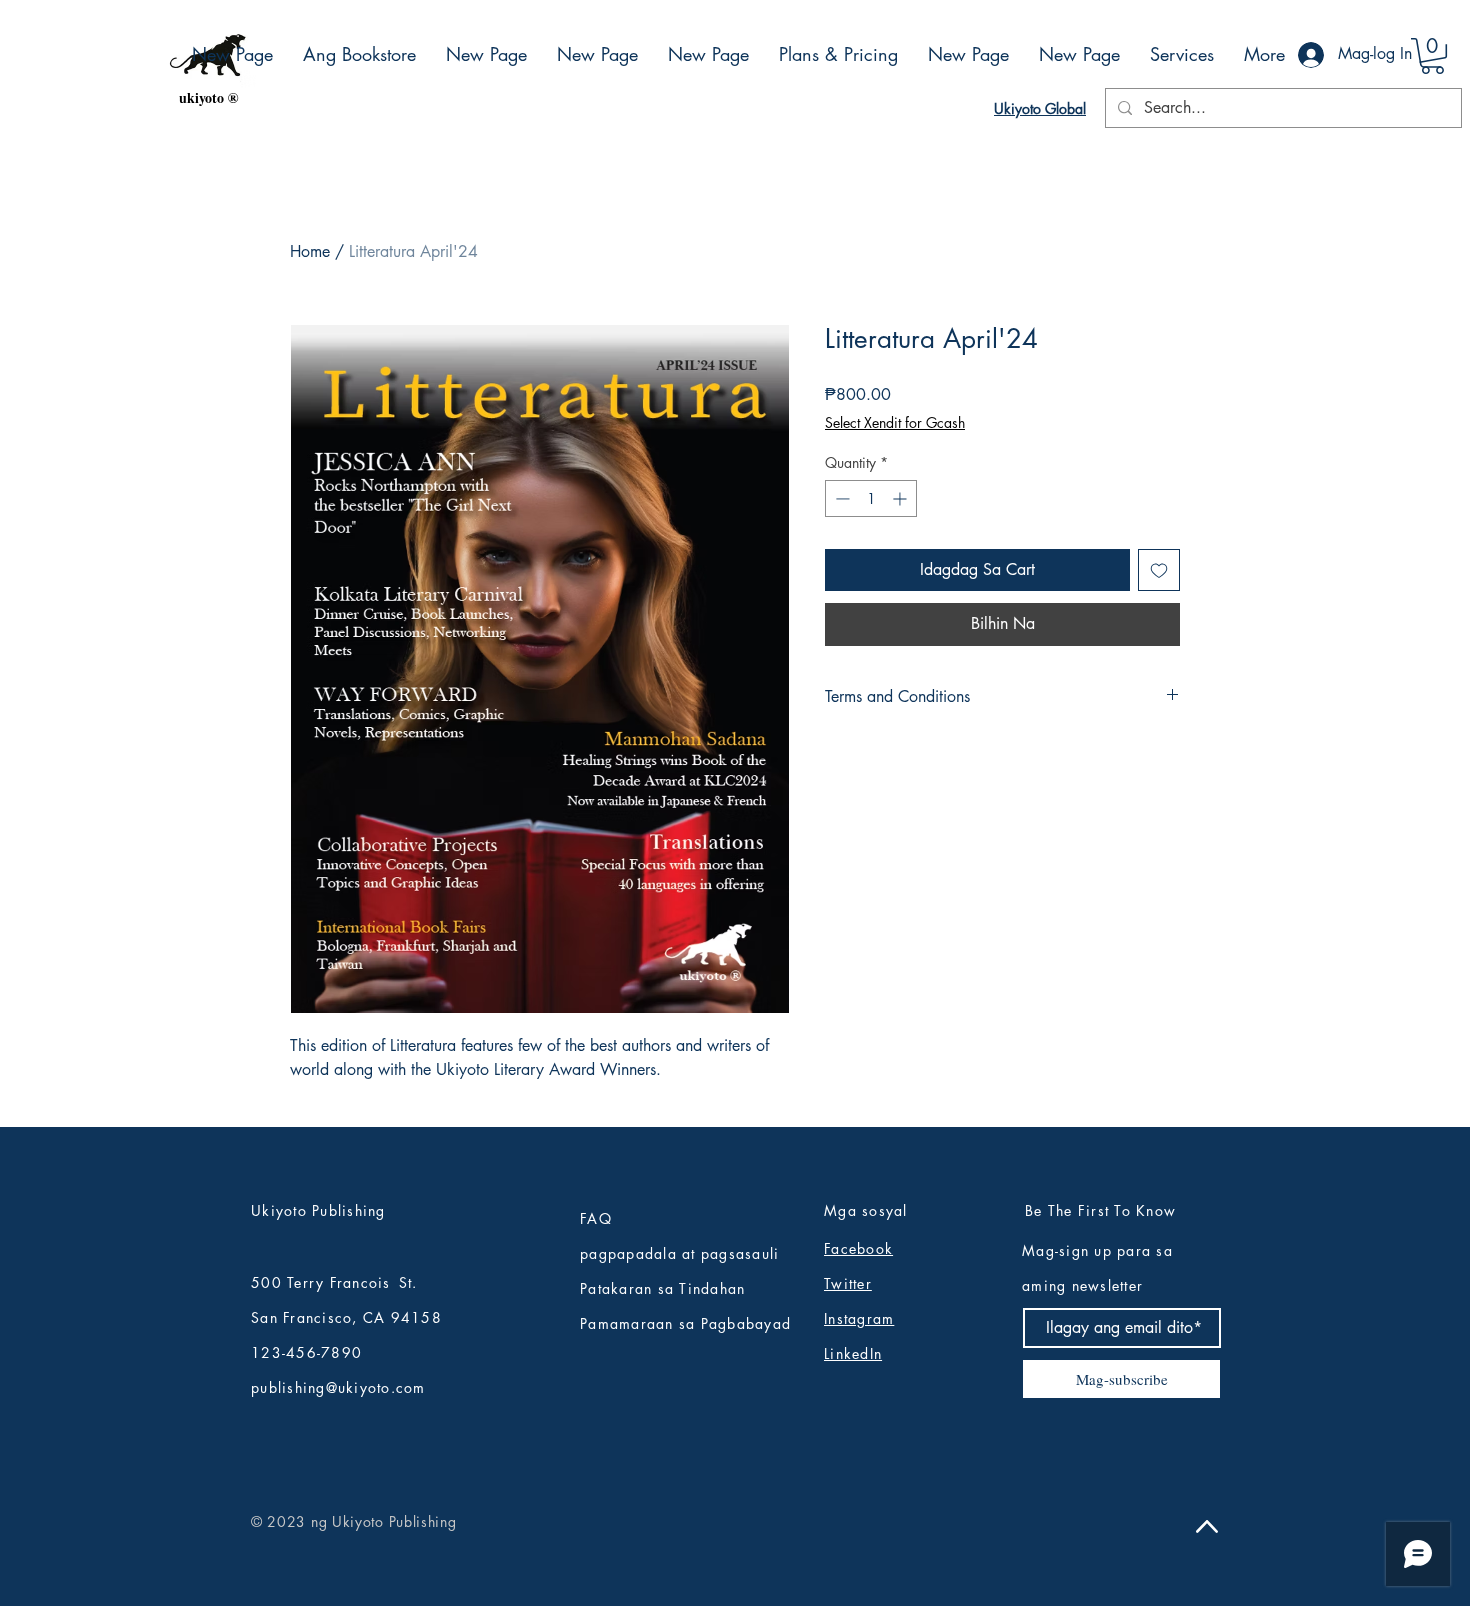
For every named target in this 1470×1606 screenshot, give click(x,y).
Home (310, 251)
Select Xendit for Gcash (895, 422)
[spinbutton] (871, 498)
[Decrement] (840, 498)
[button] (1432, 56)
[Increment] (901, 498)
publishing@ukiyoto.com (338, 1387)
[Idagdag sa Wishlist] (1159, 570)
